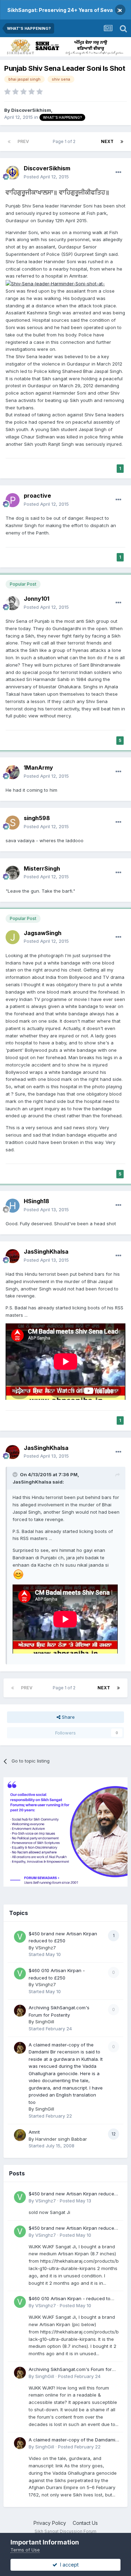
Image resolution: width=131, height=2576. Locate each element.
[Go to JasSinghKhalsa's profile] (13, 1256)
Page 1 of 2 (65, 141)
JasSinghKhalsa (46, 1252)
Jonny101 (37, 599)
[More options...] (118, 172)
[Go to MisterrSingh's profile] (13, 873)
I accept (68, 2565)
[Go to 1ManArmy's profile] (13, 772)
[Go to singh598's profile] (13, 823)
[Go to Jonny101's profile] (13, 603)
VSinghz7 (46, 1948)
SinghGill (45, 2022)
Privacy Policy (50, 2523)
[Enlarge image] (55, 283)
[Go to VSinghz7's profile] (20, 1937)
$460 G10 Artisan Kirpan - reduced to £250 (70, 2299)
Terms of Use (25, 2550)
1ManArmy (38, 768)
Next (107, 141)
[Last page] (122, 142)
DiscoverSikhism (31, 110)
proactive (37, 496)
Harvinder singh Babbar (61, 2139)
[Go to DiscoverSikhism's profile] (13, 173)
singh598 (37, 818)
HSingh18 (37, 1201)
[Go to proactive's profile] (13, 500)
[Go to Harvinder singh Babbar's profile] (20, 2135)
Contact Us (85, 2523)
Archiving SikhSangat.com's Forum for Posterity (70, 2370)
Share (68, 1717)
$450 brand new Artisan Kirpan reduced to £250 (73, 2194)
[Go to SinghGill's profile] (20, 2011)
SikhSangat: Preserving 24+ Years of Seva (60, 10)
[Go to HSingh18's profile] (13, 1206)
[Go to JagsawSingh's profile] (13, 937)
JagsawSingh (43, 933)
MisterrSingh (42, 868)
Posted (46, 177)
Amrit (34, 2132)
